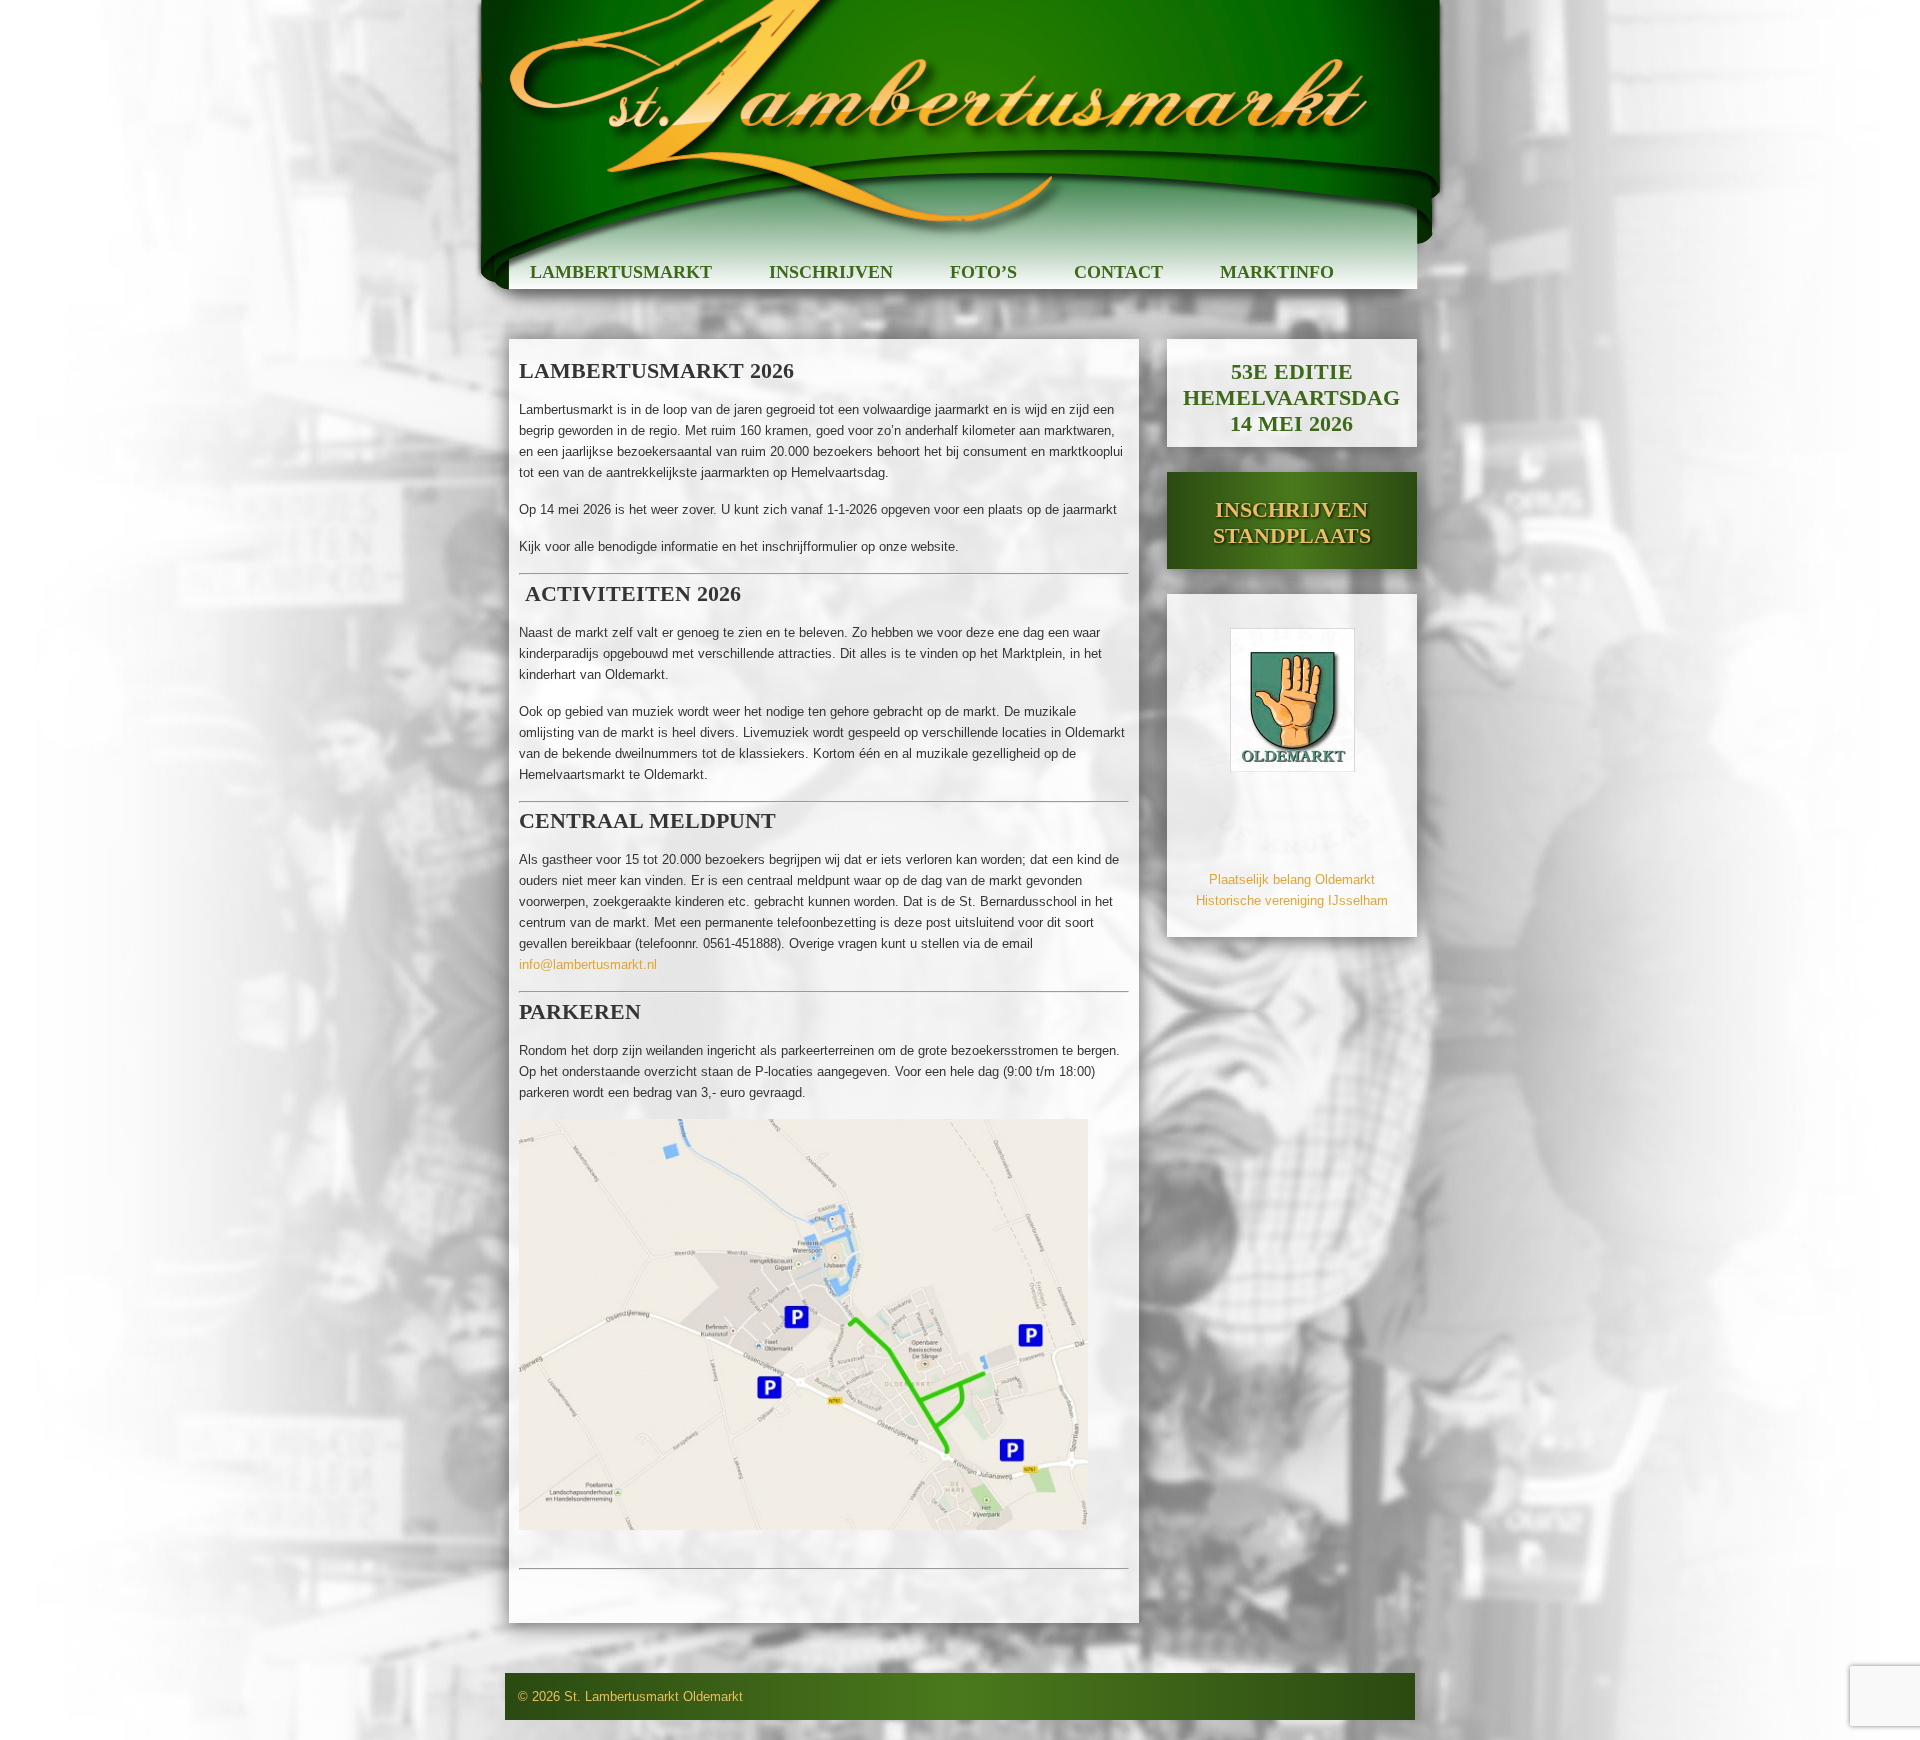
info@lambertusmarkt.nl (588, 964)
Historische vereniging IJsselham (1292, 900)
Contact (1118, 272)
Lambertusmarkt (621, 272)
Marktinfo (1277, 272)
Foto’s (983, 272)
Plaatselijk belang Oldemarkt (1292, 879)
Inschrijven (831, 272)
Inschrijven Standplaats (1292, 522)
